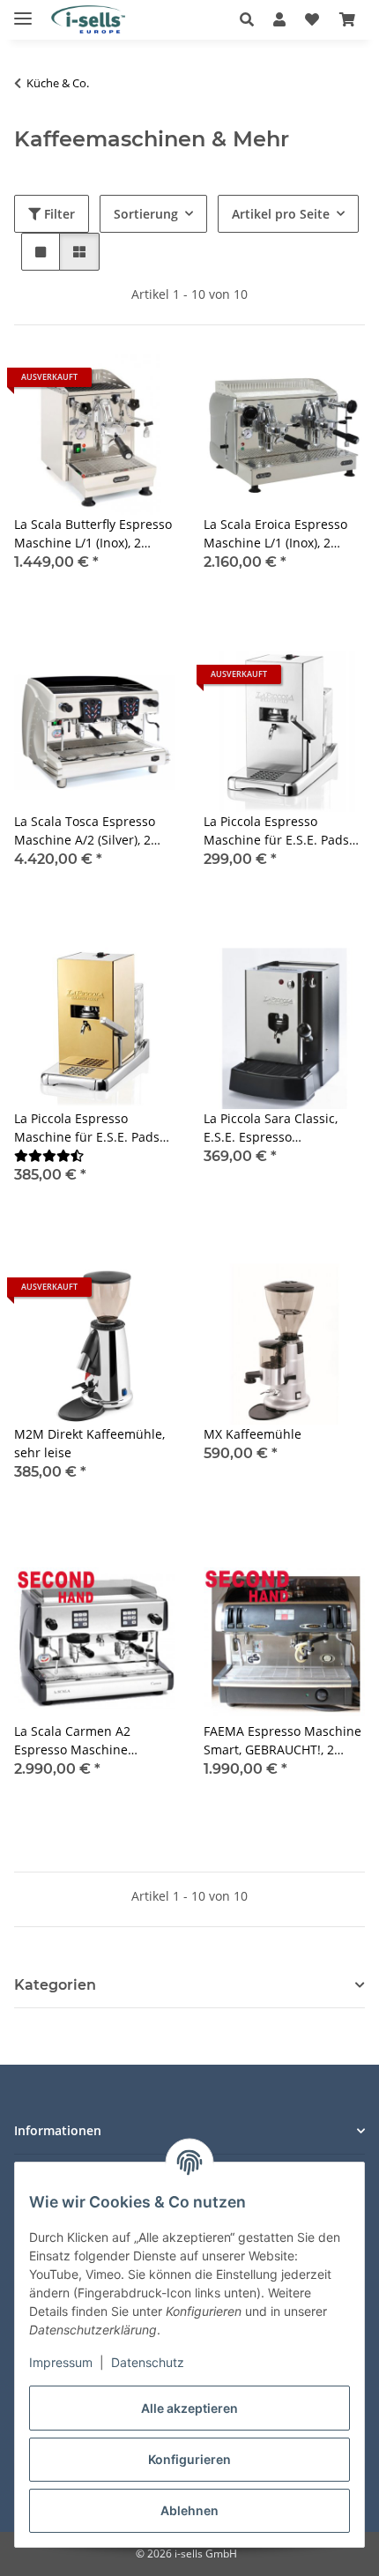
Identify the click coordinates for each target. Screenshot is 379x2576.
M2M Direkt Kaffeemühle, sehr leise (89, 1443)
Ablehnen (189, 2510)
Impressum (61, 2362)
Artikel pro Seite (281, 214)
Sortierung (146, 214)
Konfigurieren (189, 2459)
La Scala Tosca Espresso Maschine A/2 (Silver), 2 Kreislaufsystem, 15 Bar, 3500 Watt (85, 831)
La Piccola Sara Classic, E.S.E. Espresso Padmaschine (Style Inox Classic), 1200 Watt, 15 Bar (280, 1128)
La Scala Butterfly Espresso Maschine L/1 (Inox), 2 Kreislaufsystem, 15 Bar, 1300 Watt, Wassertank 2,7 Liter (93, 534)
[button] (252, 19)
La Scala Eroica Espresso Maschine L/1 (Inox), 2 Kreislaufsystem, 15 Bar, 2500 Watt (275, 534)
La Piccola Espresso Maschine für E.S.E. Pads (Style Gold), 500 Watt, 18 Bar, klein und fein (87, 1128)
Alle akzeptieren (189, 2408)
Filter (58, 214)
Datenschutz (148, 2362)
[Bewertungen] (49, 1155)
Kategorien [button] (55, 1985)
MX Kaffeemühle (253, 1434)
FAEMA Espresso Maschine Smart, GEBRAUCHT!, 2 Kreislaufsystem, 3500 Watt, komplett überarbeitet (282, 1741)
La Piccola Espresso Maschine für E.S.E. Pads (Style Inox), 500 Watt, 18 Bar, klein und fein (276, 831)
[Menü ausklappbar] (23, 11)
